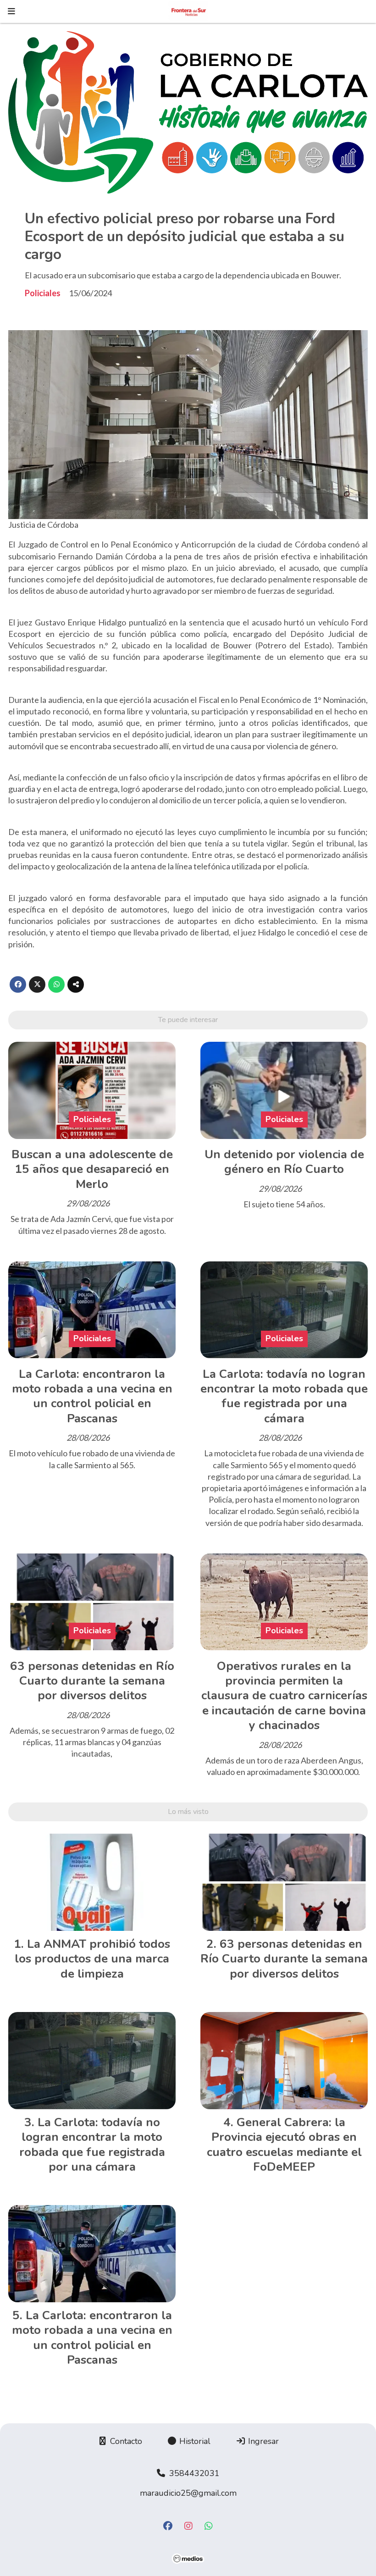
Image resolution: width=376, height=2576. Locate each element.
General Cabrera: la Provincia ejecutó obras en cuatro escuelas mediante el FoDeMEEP (284, 2145)
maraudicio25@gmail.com (188, 2493)
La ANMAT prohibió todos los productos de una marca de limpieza (92, 1959)
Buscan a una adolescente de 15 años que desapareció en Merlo (92, 1169)
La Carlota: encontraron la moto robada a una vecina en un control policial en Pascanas (92, 1396)
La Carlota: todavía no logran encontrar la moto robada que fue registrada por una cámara (284, 1396)
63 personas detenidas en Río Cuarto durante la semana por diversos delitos (92, 1681)
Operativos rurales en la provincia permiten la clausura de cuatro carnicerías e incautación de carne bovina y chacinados (284, 1696)
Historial (194, 2441)
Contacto (125, 2441)
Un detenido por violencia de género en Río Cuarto (284, 1162)
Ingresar (262, 2441)
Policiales (43, 293)
